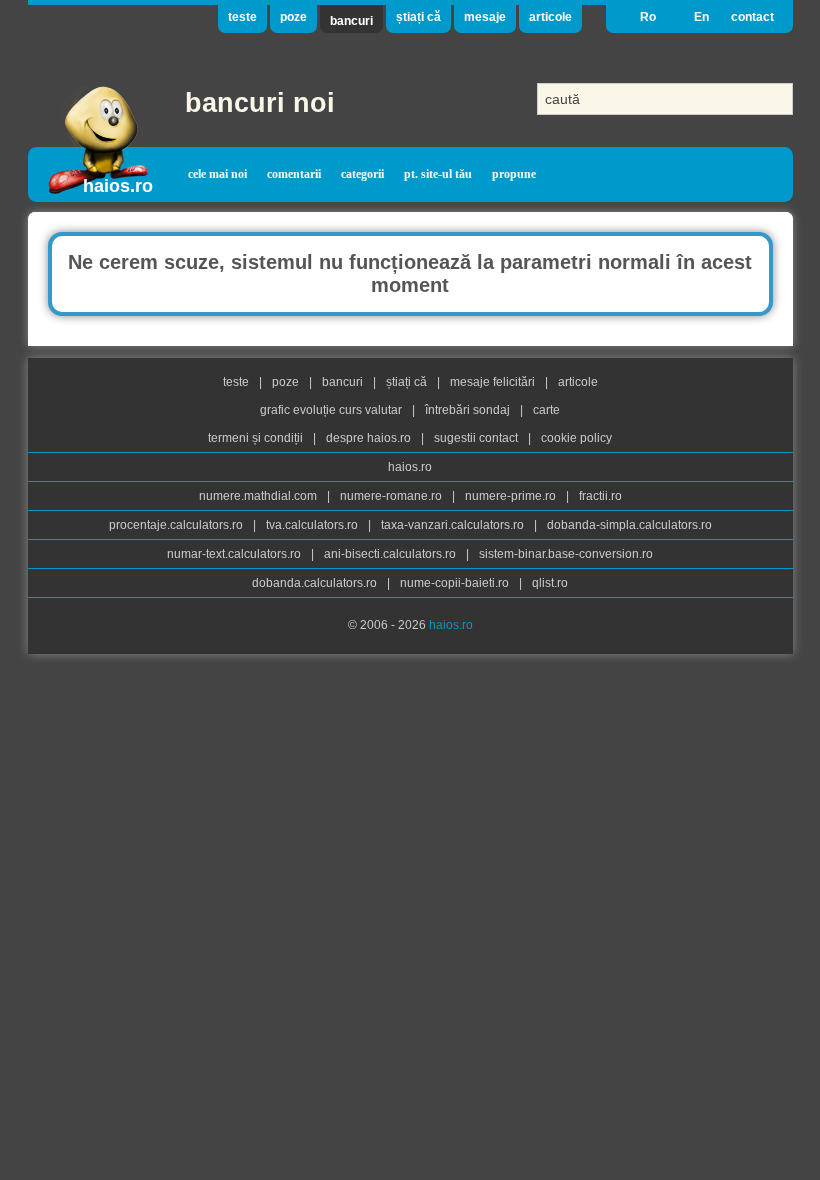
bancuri (351, 21)
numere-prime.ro (512, 496)
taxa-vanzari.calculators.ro (454, 525)
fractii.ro (600, 496)
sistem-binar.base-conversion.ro (566, 554)
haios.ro (118, 186)
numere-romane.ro (392, 496)
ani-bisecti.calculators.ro (391, 554)
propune (514, 174)
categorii (362, 174)
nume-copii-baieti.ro (456, 583)
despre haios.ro (370, 438)
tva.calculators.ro (313, 525)
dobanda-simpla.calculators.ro (629, 525)
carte (546, 410)
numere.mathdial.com (259, 496)
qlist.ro (550, 583)
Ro (648, 17)
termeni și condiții (257, 438)
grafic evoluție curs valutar (332, 410)
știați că (418, 17)
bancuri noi (260, 103)
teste (242, 17)
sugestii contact (476, 438)
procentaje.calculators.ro (177, 525)
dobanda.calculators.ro (316, 583)
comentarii (294, 174)
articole (550, 17)
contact (752, 17)
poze (293, 17)
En (701, 17)
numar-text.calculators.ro (235, 554)
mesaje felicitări (494, 382)
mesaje (485, 17)
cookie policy (576, 438)
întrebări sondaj (469, 410)
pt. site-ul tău (438, 174)
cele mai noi (217, 174)
